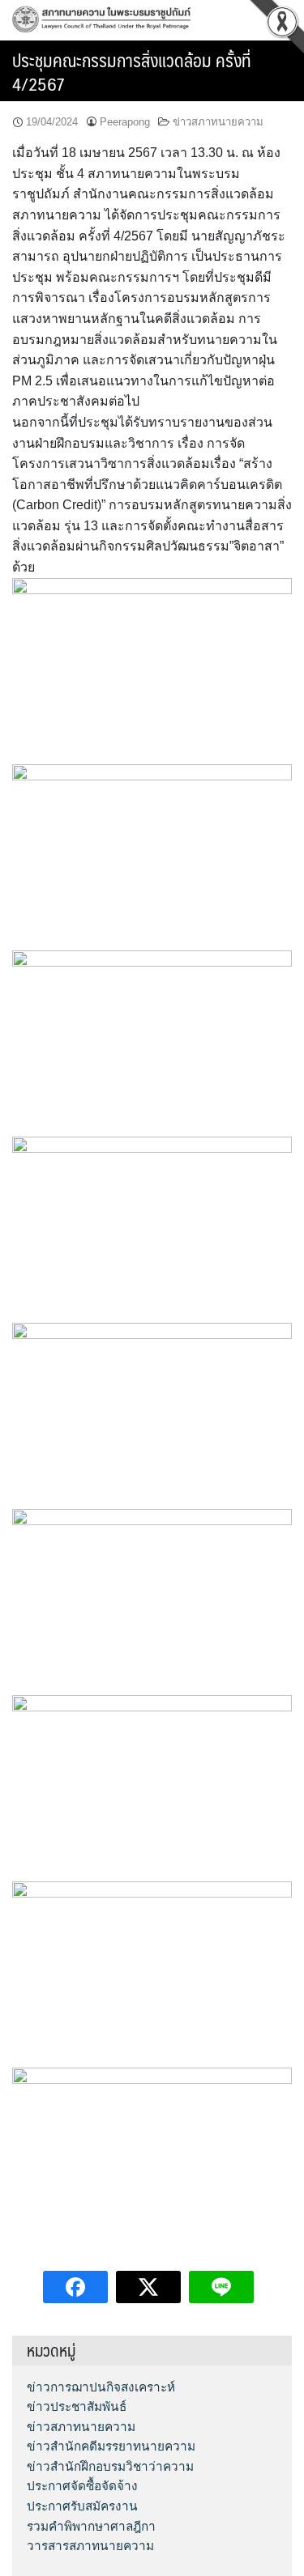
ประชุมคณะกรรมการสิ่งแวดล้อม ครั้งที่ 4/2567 (132, 71)
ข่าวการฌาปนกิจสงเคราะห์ (101, 2387)
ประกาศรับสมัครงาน (82, 2506)
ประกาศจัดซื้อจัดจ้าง (82, 2486)
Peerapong (125, 122)
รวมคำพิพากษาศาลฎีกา (91, 2526)
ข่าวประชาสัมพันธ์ (77, 2406)
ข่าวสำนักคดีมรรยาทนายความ (111, 2446)
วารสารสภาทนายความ (90, 2546)
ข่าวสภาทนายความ (218, 122)
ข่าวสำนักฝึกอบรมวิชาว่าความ (110, 2466)
